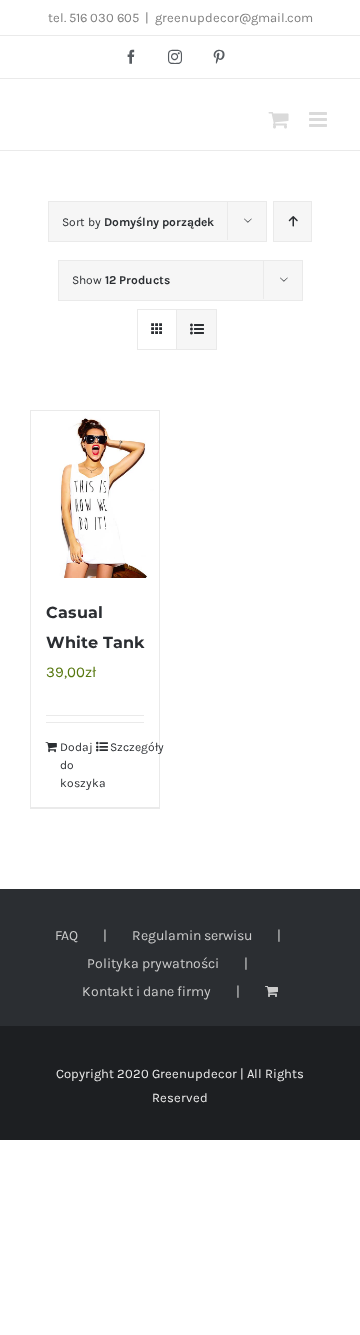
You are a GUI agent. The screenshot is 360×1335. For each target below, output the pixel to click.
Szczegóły (127, 747)
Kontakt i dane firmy (146, 991)
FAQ (66, 935)
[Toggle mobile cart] (279, 119)
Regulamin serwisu (192, 935)
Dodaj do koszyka (77, 765)
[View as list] (196, 329)
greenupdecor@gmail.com (234, 17)
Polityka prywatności (153, 963)
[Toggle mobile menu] (319, 119)
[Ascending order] (292, 221)
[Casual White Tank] (95, 494)
